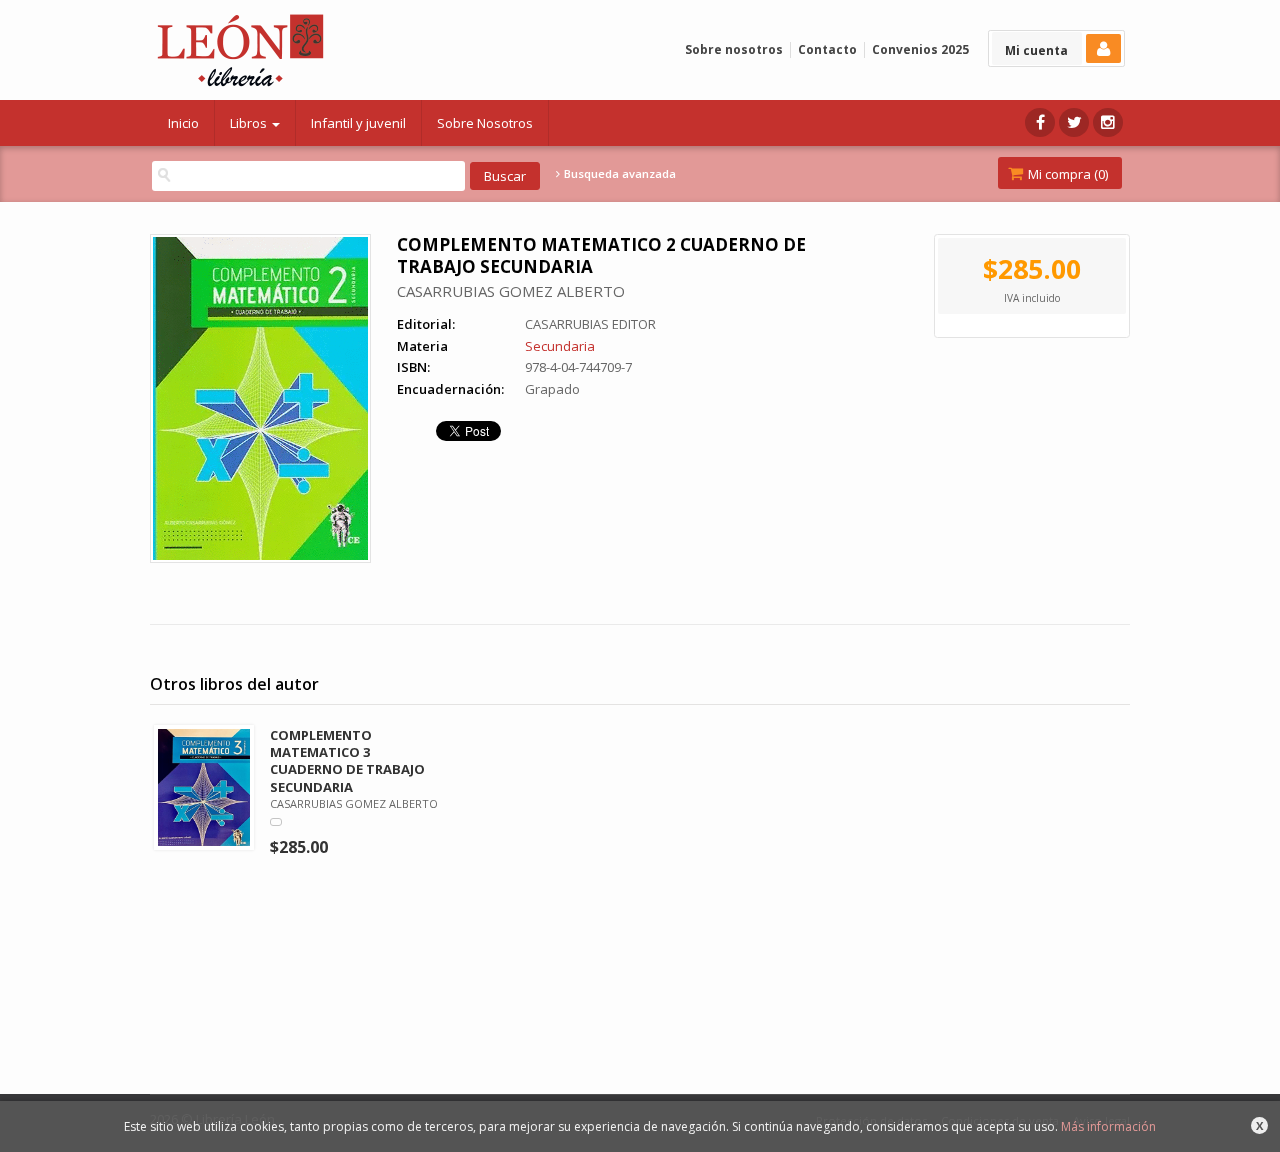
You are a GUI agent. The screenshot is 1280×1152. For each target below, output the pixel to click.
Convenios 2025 (920, 49)
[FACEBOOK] (1040, 122)
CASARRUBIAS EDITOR (590, 324)
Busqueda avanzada (618, 174)
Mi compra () (1066, 174)
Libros (250, 123)
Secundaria (560, 346)
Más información (1108, 1126)
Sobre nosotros (734, 49)
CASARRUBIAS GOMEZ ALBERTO (511, 291)
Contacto (827, 49)
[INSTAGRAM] (1108, 122)
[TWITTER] (1074, 122)
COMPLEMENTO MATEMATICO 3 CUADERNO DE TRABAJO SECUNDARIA (347, 760)
